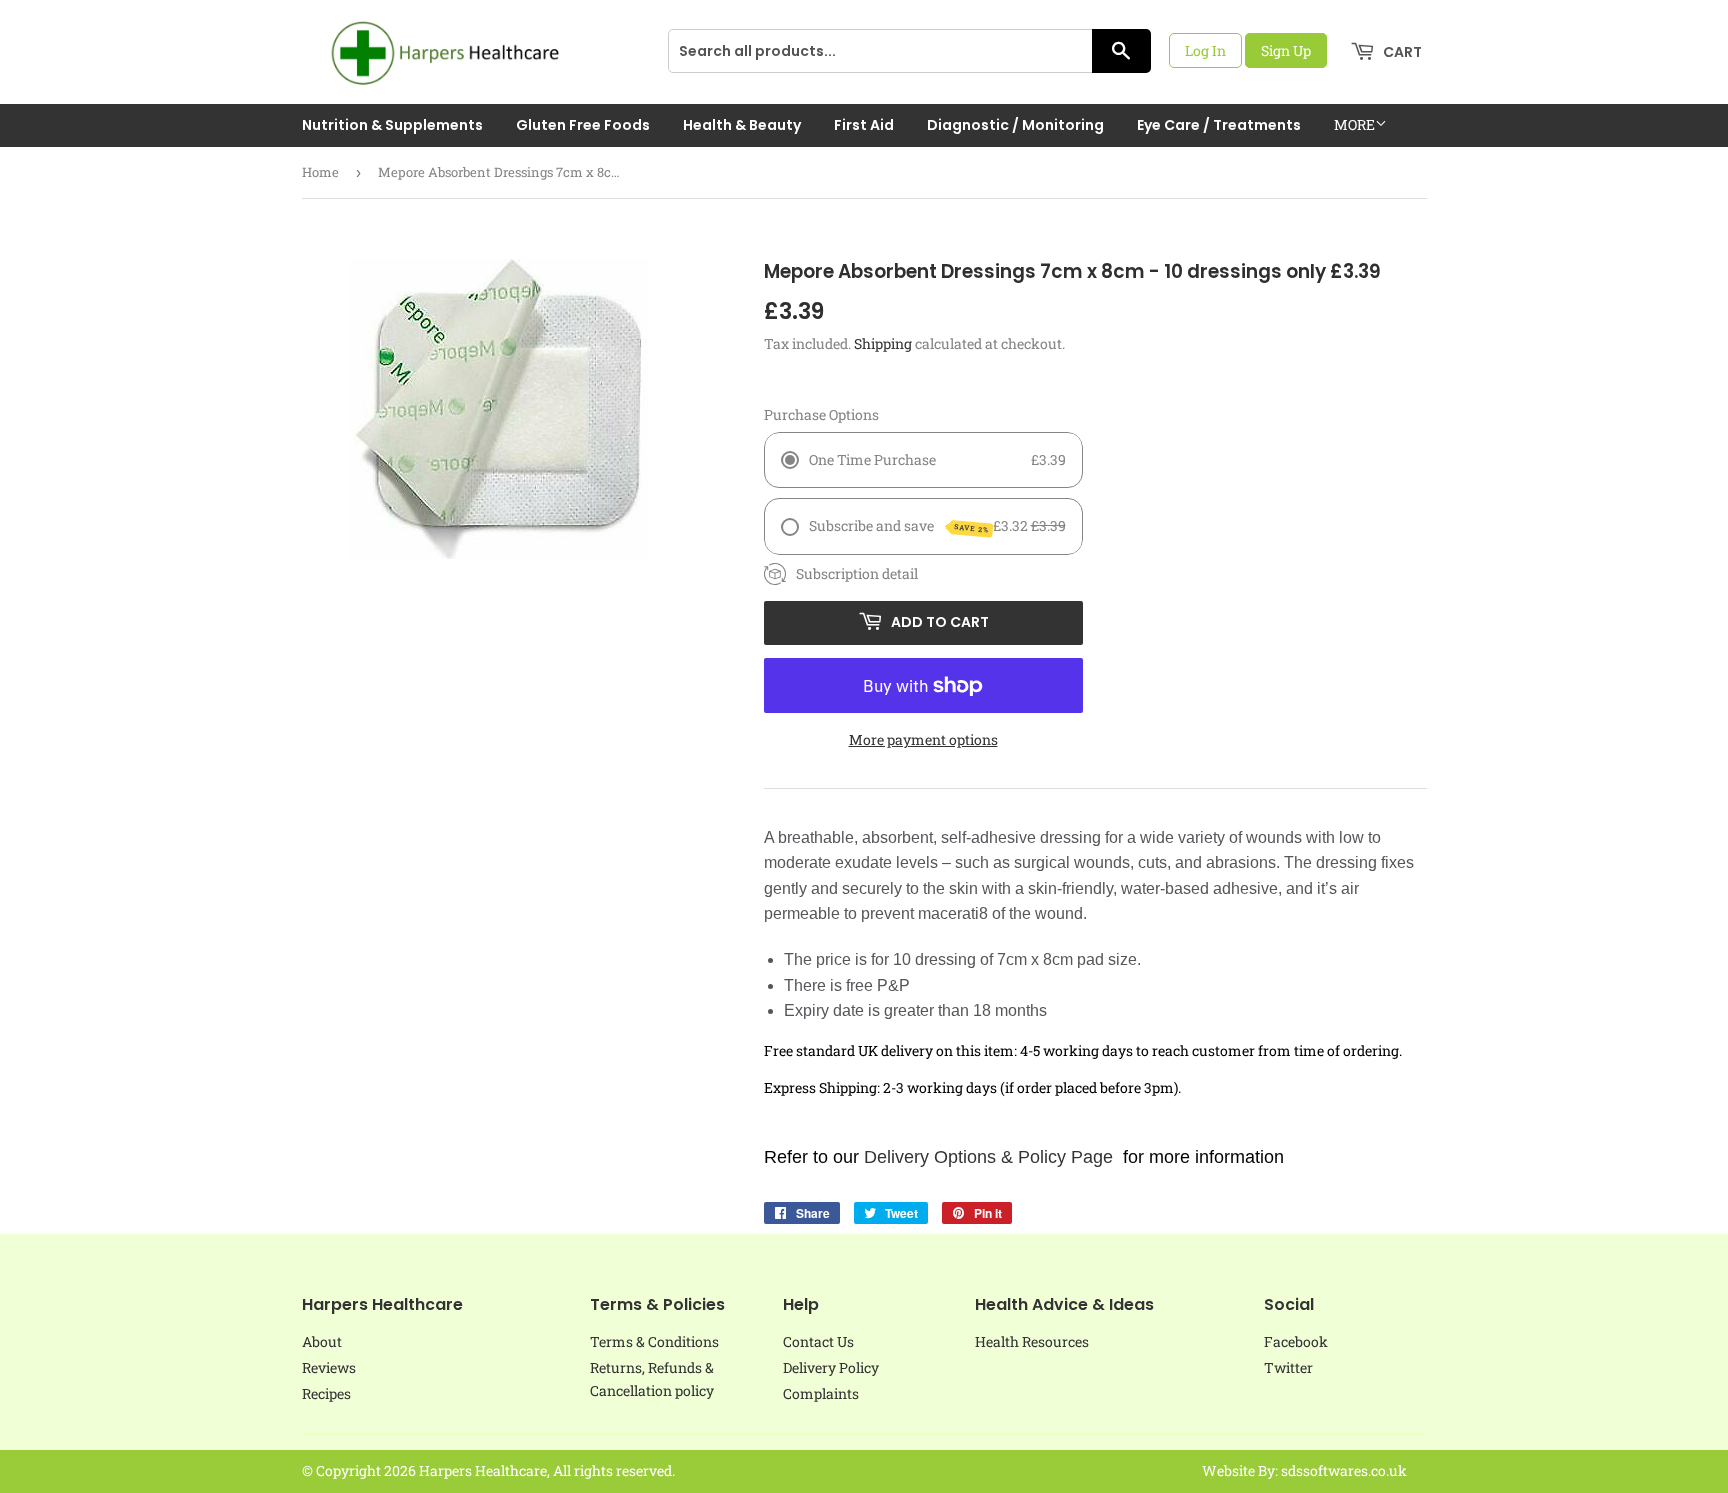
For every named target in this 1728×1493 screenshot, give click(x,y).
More (1354, 124)
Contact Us (818, 1341)
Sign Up (1286, 50)
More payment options (923, 739)
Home (320, 172)
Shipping (883, 343)
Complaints (821, 1393)
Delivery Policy (831, 1367)
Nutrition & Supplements (392, 125)
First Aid (864, 125)
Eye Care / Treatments (1219, 125)
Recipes (326, 1393)
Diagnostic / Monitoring (1015, 125)
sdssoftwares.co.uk (1344, 1470)
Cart (1401, 52)
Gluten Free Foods (583, 125)
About (322, 1341)
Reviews (329, 1367)
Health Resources (1032, 1341)
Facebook (1296, 1341)
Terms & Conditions (654, 1341)
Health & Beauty (742, 125)
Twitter (1288, 1367)
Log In (1205, 50)
